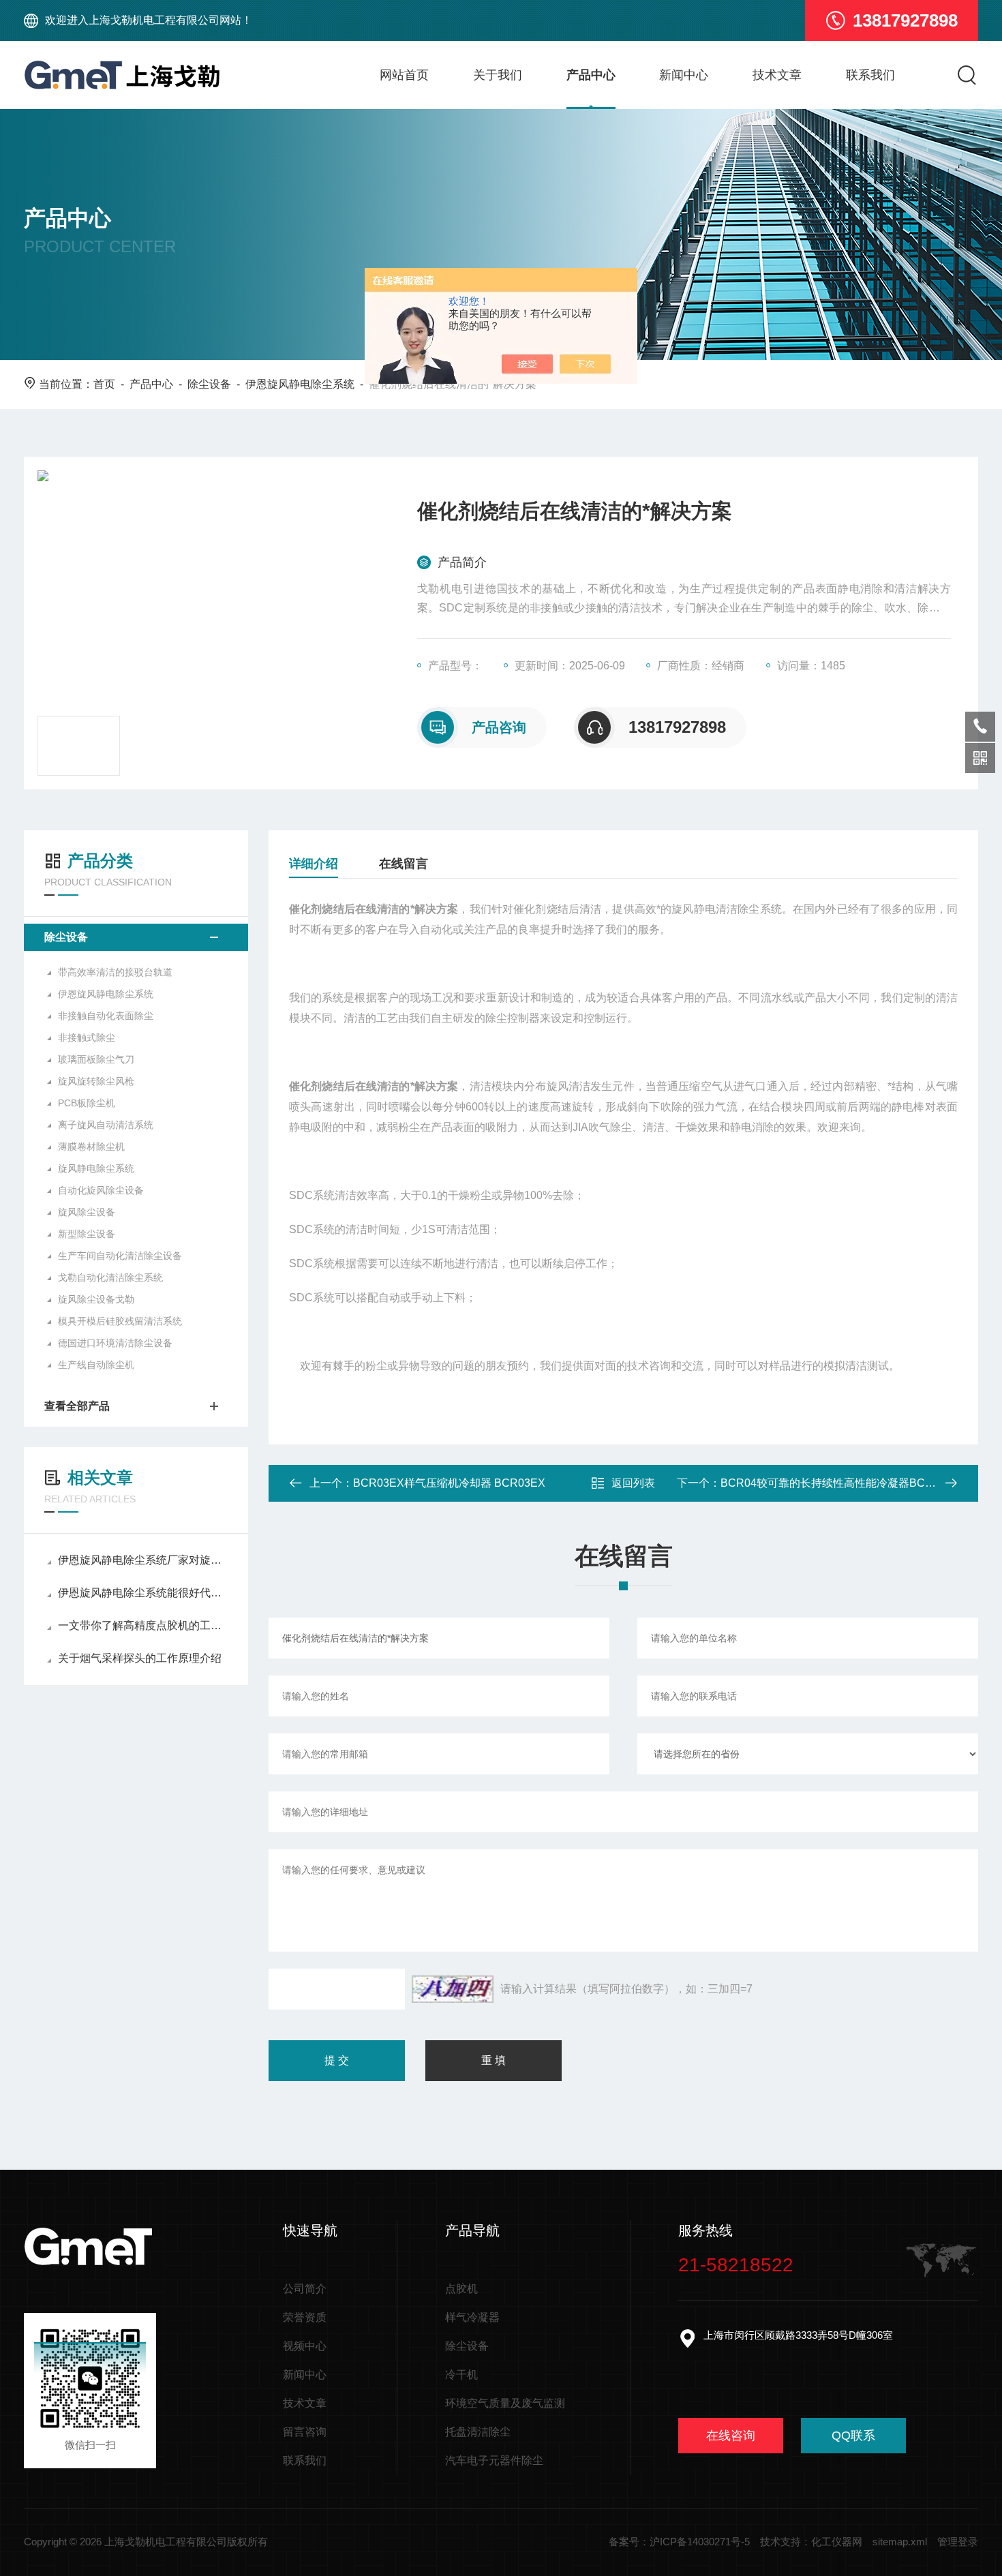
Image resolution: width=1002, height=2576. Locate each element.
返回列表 (633, 1483)
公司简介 (305, 2289)
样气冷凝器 (472, 2317)
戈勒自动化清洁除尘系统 (110, 1277)
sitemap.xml (900, 2542)
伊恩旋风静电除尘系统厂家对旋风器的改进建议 (143, 1560)
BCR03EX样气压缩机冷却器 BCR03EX (449, 1483)
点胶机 (461, 2289)
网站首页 (404, 75)
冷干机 (461, 2375)
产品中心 (591, 75)
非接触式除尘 (87, 1037)
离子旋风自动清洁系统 (106, 1125)
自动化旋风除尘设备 (101, 1190)
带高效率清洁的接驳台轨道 (115, 972)
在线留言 (404, 864)
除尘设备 (209, 384)
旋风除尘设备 (87, 1212)
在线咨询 (731, 2436)
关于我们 (498, 75)
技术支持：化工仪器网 (811, 2542)
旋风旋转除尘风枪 (96, 1081)
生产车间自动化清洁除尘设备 (120, 1256)
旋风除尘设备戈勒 (96, 1299)
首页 (104, 384)
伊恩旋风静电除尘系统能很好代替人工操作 (143, 1593)
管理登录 (958, 2542)
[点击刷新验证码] (453, 1989)
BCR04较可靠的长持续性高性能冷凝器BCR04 (833, 1483)
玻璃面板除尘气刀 (96, 1059)
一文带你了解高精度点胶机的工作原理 (143, 1625)
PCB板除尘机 (87, 1103)
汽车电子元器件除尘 (494, 2460)
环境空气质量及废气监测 (505, 2403)
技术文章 (777, 75)
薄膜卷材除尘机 (91, 1147)
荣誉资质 (305, 2317)
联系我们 (870, 75)
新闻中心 (684, 75)
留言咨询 (305, 2432)
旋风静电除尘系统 (96, 1168)
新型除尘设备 (87, 1234)
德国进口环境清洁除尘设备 (115, 1343)
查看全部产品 (77, 1406)
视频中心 (305, 2346)
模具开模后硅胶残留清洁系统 (120, 1321)
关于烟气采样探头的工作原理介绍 (140, 1658)
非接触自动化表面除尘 (106, 1016)
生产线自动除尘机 (96, 1365)
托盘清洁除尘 (478, 2432)
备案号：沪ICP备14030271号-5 (679, 2542)
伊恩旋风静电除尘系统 (300, 384)
